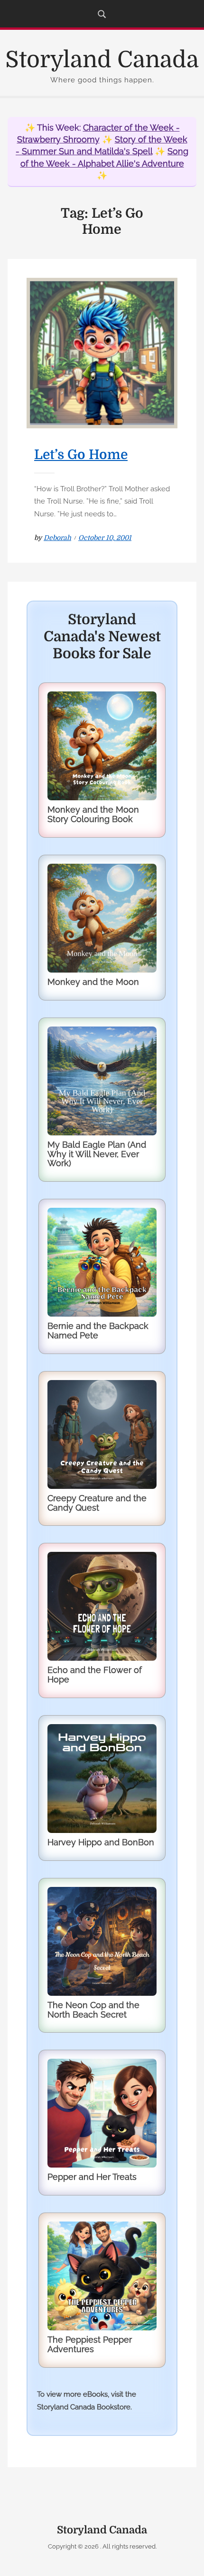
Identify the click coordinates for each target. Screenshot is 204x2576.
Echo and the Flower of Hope (95, 1675)
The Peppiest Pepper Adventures (90, 2344)
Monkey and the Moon (93, 982)
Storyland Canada (102, 60)
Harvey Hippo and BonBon (101, 1842)
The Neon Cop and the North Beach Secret (93, 2010)
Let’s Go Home (81, 455)
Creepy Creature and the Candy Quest (97, 1503)
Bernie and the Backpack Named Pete (98, 1331)
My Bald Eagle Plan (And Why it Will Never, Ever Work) (97, 1154)
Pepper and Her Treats (92, 2177)
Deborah (57, 538)
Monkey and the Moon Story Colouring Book (93, 814)
